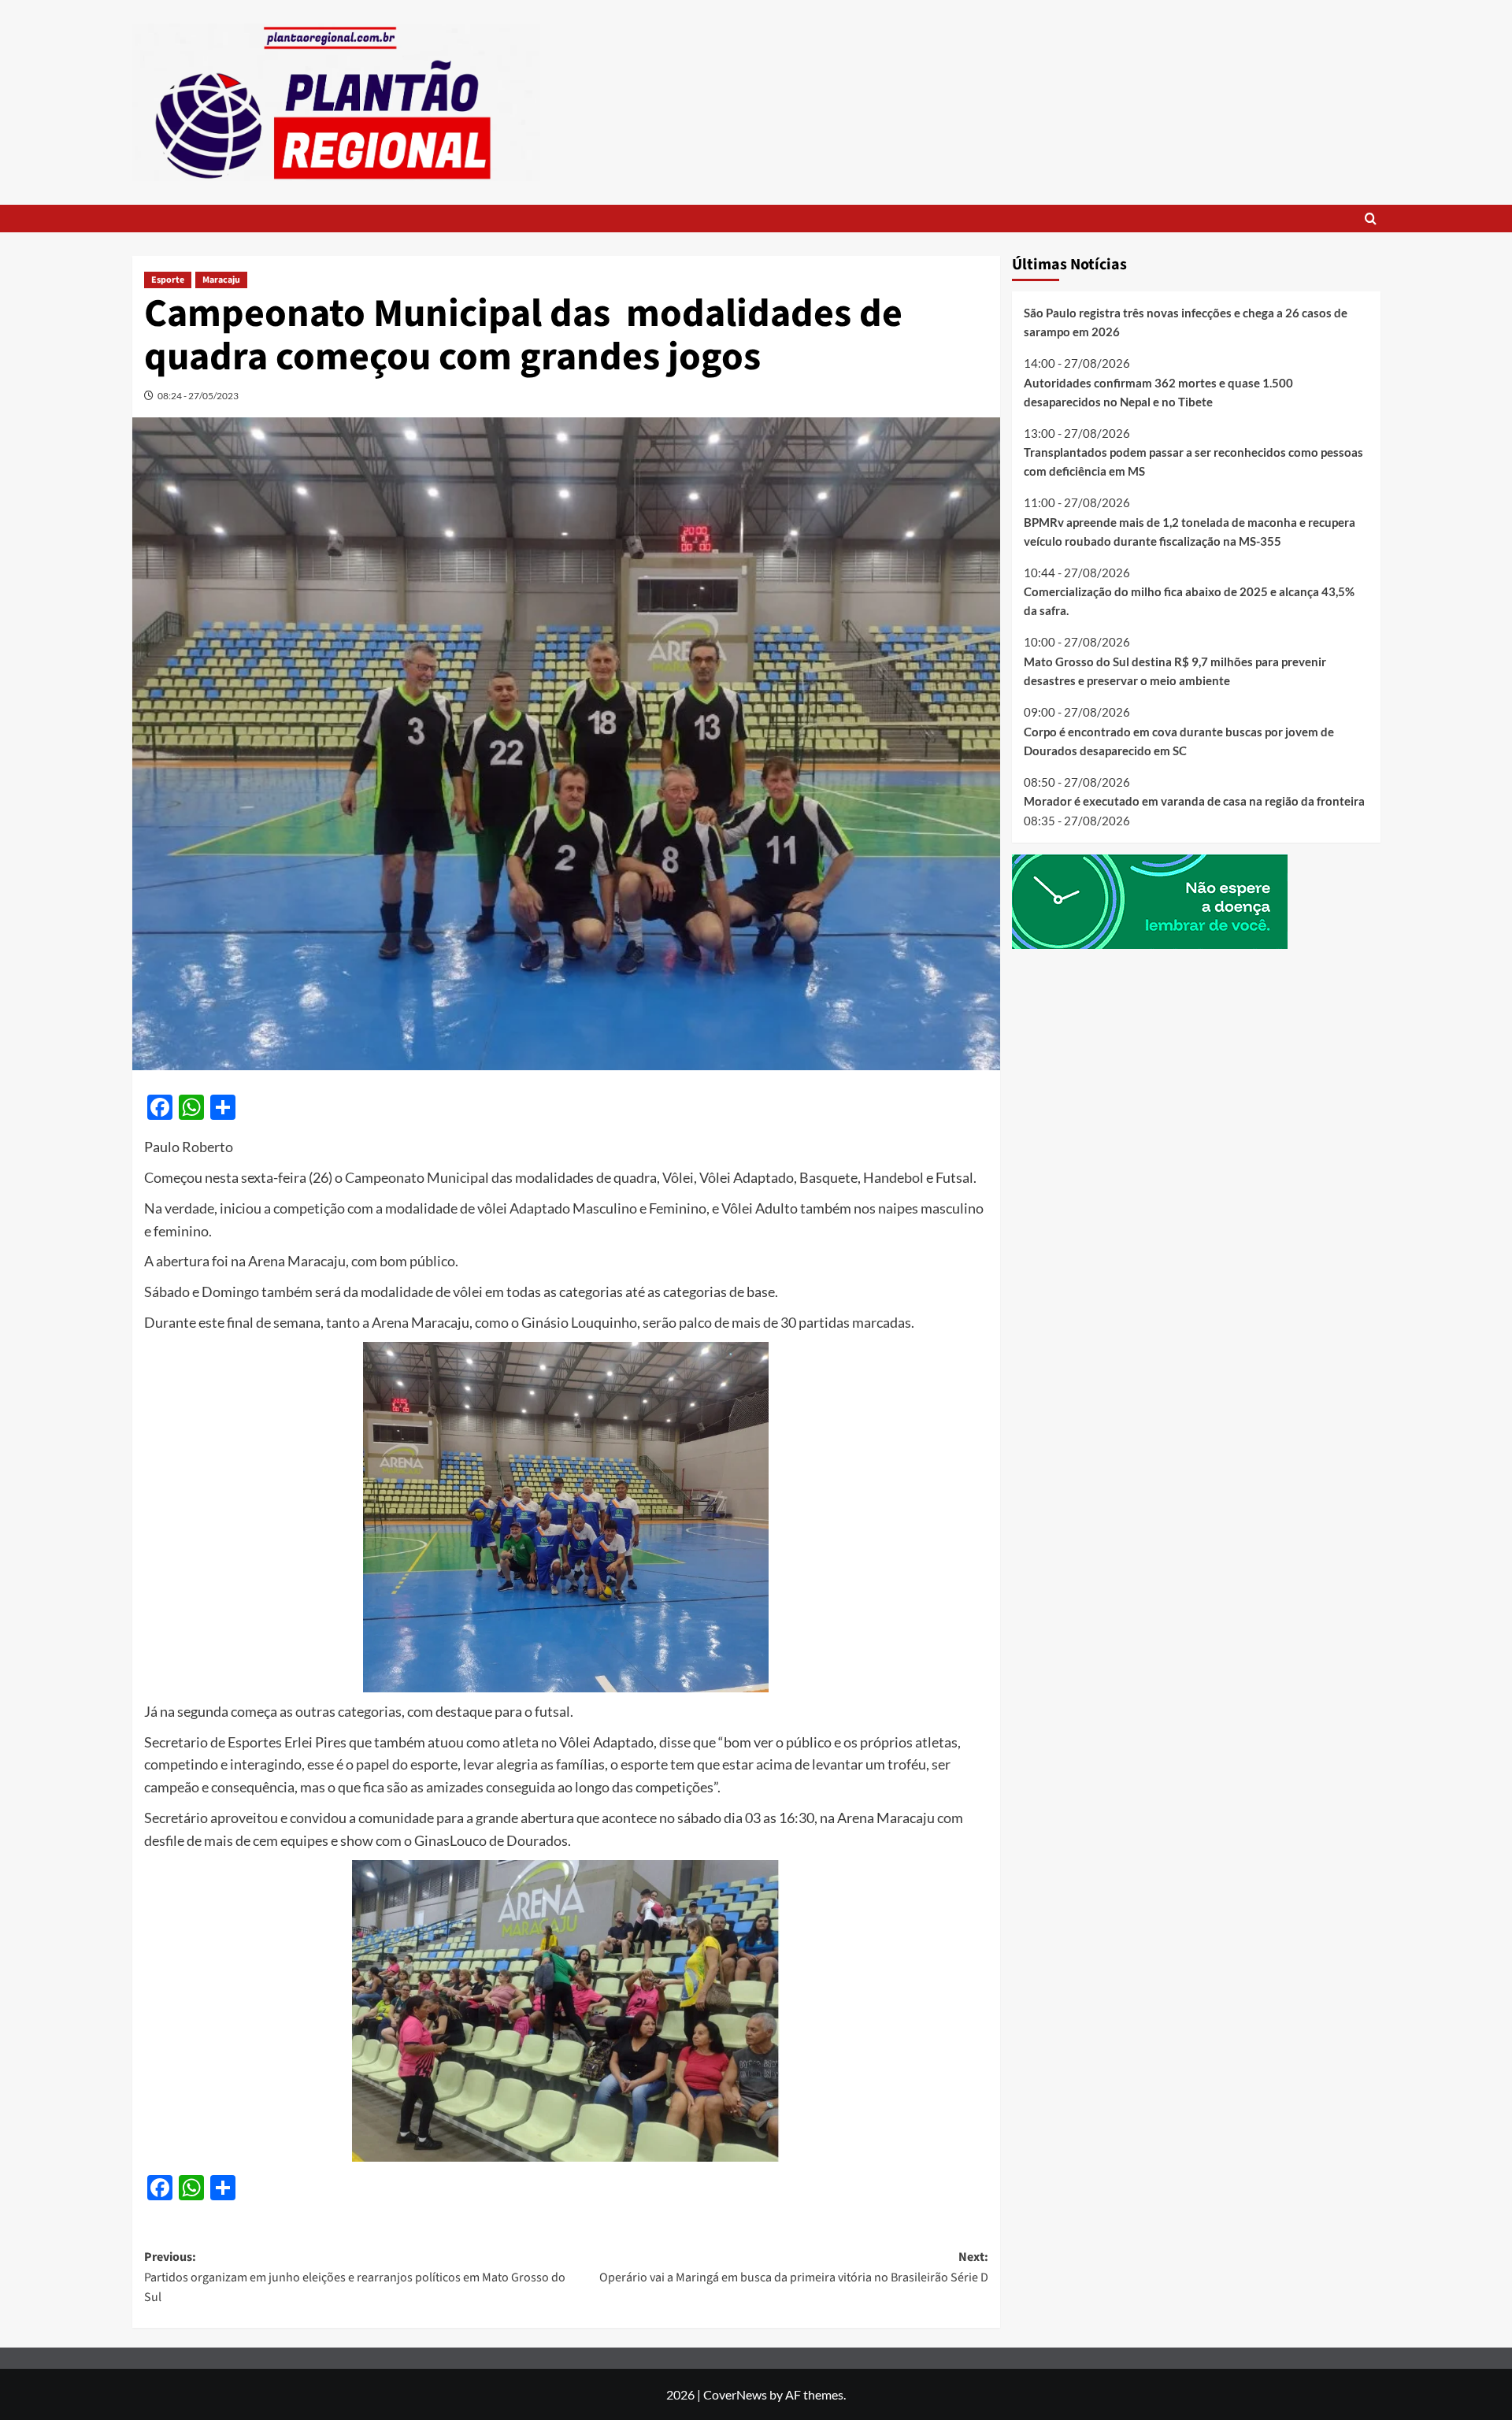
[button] (1371, 219)
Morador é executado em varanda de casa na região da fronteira (1194, 801)
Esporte (168, 280)
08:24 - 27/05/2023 (198, 396)
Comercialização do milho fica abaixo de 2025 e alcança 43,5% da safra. (1189, 601)
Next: (794, 2267)
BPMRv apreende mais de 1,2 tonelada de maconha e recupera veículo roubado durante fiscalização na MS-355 (1190, 531)
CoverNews (735, 2394)
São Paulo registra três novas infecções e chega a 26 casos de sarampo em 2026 (1186, 322)
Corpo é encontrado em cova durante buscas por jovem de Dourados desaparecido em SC (1179, 740)
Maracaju (221, 280)
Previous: (355, 2277)
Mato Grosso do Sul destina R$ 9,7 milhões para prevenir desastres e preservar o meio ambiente (1175, 671)
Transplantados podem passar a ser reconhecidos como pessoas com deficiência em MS (1193, 461)
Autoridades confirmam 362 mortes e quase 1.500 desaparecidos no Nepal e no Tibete (1158, 391)
